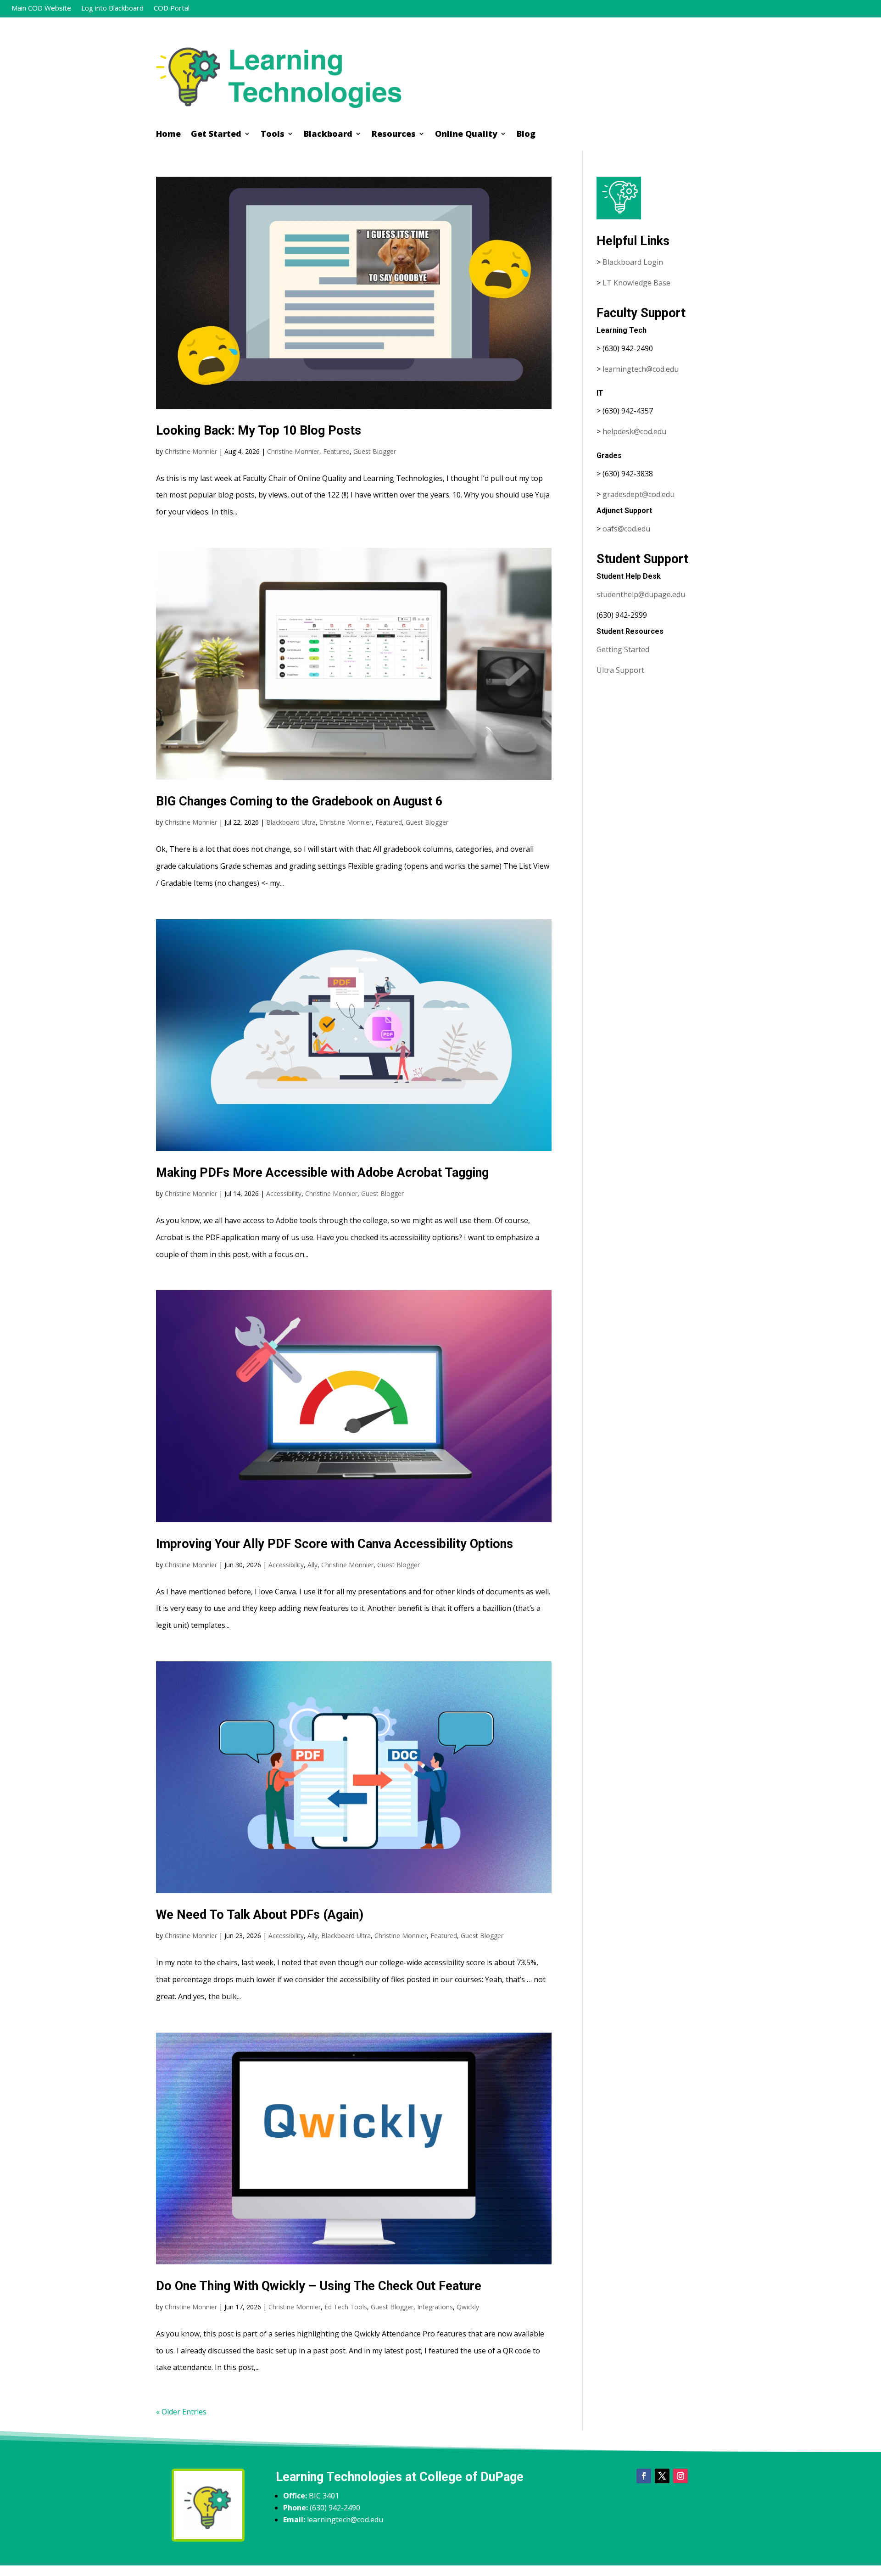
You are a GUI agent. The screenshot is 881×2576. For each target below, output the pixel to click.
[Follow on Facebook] (644, 2476)
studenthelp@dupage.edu (641, 594)
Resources (394, 135)
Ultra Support (620, 670)
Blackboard (328, 135)
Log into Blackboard (112, 8)
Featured (336, 451)
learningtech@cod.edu (641, 369)
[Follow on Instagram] (680, 2476)
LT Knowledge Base (636, 283)
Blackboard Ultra (291, 822)
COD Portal (172, 8)
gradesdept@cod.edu (638, 494)
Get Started (216, 135)
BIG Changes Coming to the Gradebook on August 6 (299, 801)
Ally (312, 1565)
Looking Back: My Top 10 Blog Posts (259, 430)
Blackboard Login (633, 262)
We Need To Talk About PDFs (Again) (260, 1915)
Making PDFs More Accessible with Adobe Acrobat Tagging (322, 1173)
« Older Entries (181, 2412)
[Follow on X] (662, 2476)
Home (168, 135)
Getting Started (623, 649)
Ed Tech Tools (346, 2307)
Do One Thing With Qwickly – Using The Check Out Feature (319, 2286)
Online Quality (466, 135)
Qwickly (468, 2307)
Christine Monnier (191, 451)
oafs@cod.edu (626, 529)
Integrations (435, 2307)
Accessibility (284, 1193)
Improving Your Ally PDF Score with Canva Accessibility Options (335, 1544)
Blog (526, 135)
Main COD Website (41, 8)
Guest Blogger (375, 451)
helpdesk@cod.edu (634, 431)
